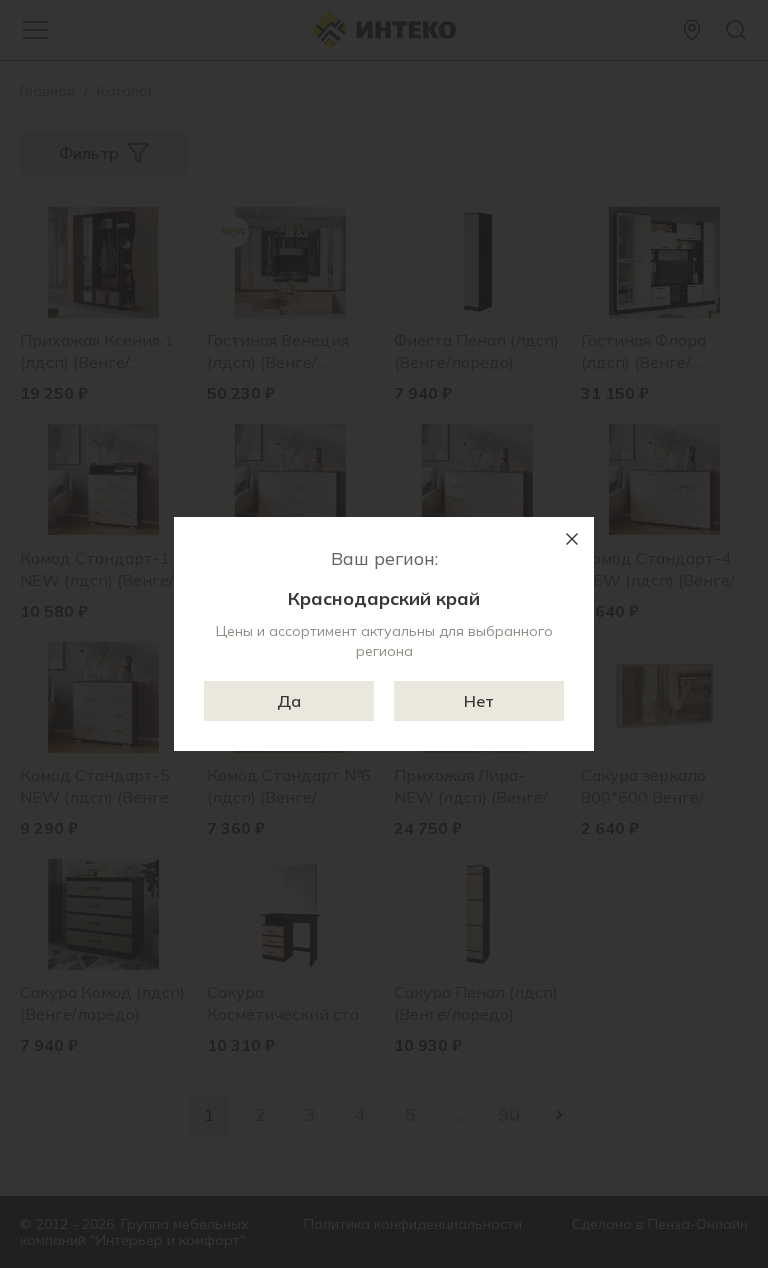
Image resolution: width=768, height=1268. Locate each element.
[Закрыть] (572, 539)
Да (289, 701)
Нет (479, 701)
